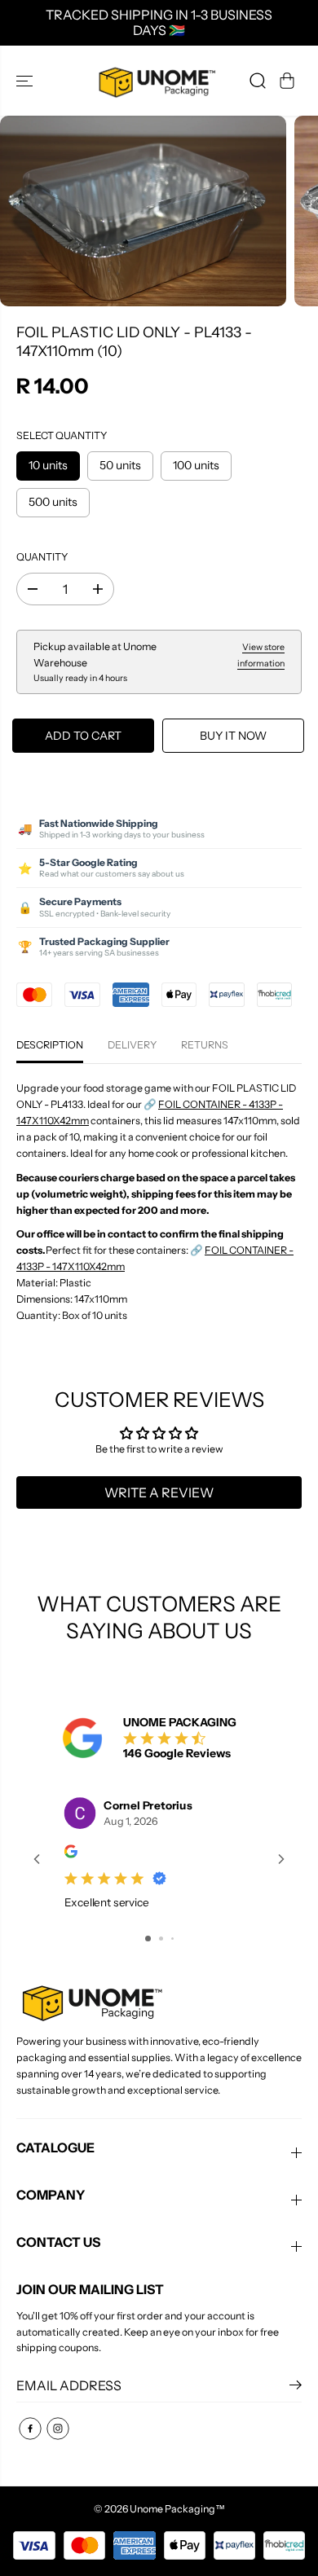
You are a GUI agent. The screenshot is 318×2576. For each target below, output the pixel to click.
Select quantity (62, 435)
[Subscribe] (296, 2387)
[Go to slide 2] (161, 1939)
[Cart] (287, 81)
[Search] (258, 81)
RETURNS (205, 1045)
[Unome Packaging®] (155, 80)
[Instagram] (58, 2429)
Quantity (42, 557)
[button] (26, 80)
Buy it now (233, 736)
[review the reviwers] (71, 1854)
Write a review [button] (159, 1492)
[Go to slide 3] (172, 1939)
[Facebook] (30, 2429)
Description (50, 1045)
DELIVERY (132, 1045)
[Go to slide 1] (148, 1939)
